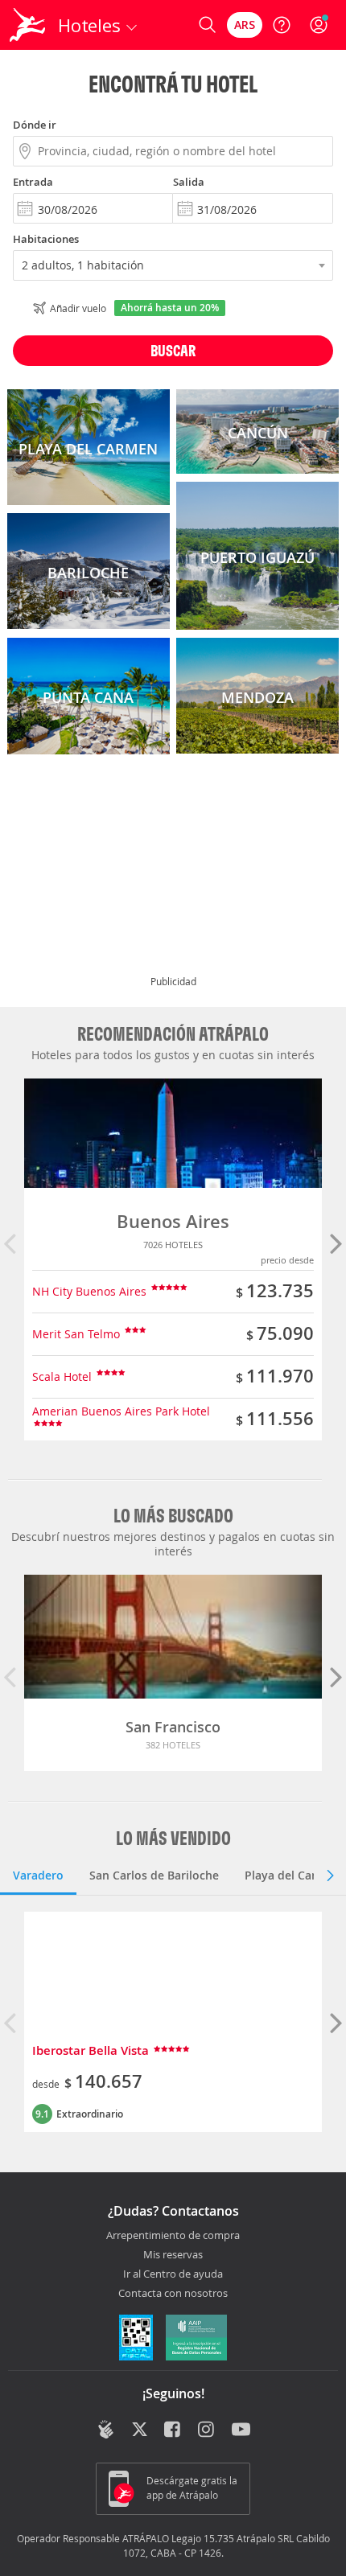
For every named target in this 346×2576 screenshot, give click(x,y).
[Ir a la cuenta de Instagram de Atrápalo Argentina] (207, 2430)
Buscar (173, 350)
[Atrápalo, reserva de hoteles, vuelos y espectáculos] (27, 25)
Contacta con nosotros (173, 2294)
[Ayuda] (282, 25)
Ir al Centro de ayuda (173, 2274)
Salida (189, 182)
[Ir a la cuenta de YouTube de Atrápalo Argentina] (241, 2430)
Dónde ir (35, 125)
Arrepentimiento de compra (173, 2236)
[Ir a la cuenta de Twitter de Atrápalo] (140, 2430)
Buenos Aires (173, 1222)
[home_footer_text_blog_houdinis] (106, 2429)
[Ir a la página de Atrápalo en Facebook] (173, 2430)
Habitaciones (46, 239)
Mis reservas (173, 2255)
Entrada (33, 182)
